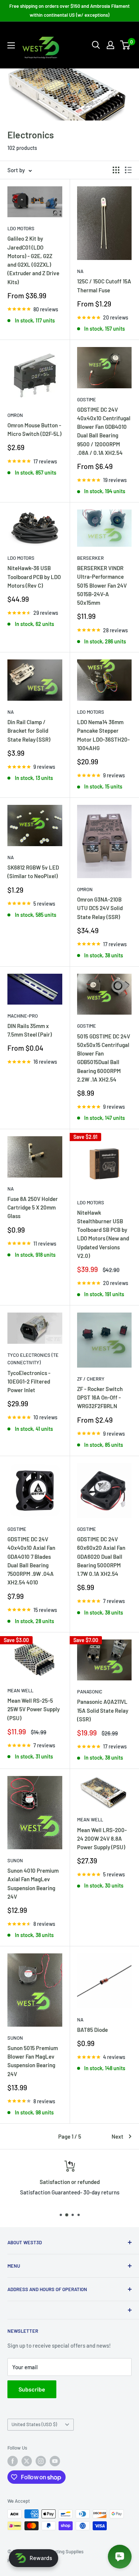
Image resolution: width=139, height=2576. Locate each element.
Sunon (15, 1860)
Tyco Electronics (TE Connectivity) (33, 1359)
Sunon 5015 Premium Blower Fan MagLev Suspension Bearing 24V (33, 2061)
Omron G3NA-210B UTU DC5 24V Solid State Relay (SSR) (100, 908)
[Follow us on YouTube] (55, 2461)
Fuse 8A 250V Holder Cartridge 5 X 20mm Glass (33, 1207)
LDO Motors (21, 228)
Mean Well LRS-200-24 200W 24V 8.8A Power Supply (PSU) (102, 1839)
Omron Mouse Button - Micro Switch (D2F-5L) (34, 429)
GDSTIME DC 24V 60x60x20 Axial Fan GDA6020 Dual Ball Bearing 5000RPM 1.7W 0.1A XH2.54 (101, 1556)
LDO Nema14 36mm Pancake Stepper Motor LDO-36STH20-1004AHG (103, 735)
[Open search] (96, 45)
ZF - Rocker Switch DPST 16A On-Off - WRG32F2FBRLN (100, 1398)
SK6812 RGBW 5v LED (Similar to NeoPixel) (33, 872)
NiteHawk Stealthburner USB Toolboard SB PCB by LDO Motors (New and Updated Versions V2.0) (103, 1234)
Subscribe (32, 2389)
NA (80, 271)
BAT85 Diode (92, 2030)
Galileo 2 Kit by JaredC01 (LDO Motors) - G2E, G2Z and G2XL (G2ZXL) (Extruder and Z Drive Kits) (33, 260)
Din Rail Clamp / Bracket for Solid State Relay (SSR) (29, 731)
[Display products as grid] (116, 170)
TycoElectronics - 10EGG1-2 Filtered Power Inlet (29, 1382)
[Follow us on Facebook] (13, 2461)
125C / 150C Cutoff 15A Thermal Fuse (104, 285)
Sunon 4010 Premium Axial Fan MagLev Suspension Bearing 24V (33, 1883)
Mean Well (20, 1690)
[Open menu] (11, 45)
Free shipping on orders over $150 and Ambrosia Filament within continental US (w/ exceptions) (69, 10)
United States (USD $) (34, 2424)
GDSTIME (87, 399)
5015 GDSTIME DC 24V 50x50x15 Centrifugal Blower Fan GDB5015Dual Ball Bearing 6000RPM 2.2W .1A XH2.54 (104, 1058)
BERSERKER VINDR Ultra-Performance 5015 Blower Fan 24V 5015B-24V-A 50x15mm (102, 585)
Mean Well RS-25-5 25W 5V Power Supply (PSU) (34, 1709)
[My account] (110, 45)
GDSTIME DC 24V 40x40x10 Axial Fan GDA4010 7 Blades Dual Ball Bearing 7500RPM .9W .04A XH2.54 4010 (31, 1561)
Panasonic (90, 1692)
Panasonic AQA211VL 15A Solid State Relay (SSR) (103, 1710)
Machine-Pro (23, 1016)
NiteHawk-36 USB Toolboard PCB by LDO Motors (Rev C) (34, 577)
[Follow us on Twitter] (27, 2461)
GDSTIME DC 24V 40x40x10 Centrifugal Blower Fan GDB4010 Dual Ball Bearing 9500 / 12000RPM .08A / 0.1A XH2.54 (104, 431)
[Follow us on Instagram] (41, 2461)
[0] (125, 45)
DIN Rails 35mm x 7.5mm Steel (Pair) (30, 1030)
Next (118, 2136)
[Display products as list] (128, 170)
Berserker (90, 558)
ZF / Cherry (91, 1379)
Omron (15, 415)
